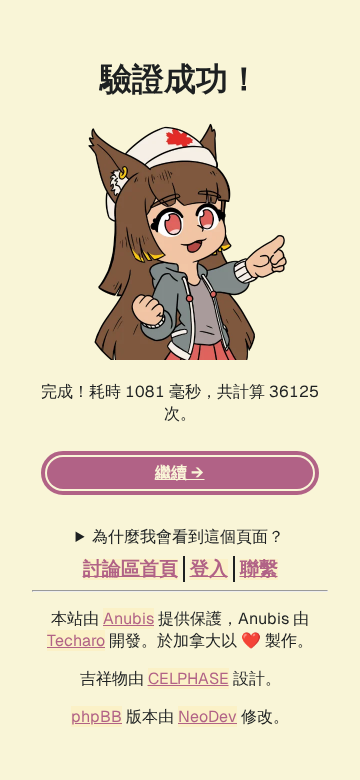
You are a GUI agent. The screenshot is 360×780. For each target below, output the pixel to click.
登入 (209, 569)
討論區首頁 (130, 569)
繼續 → (179, 472)
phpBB (96, 716)
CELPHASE (188, 678)
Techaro (76, 640)
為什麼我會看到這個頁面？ (188, 536)
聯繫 (259, 569)
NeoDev (207, 716)
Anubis (128, 618)
